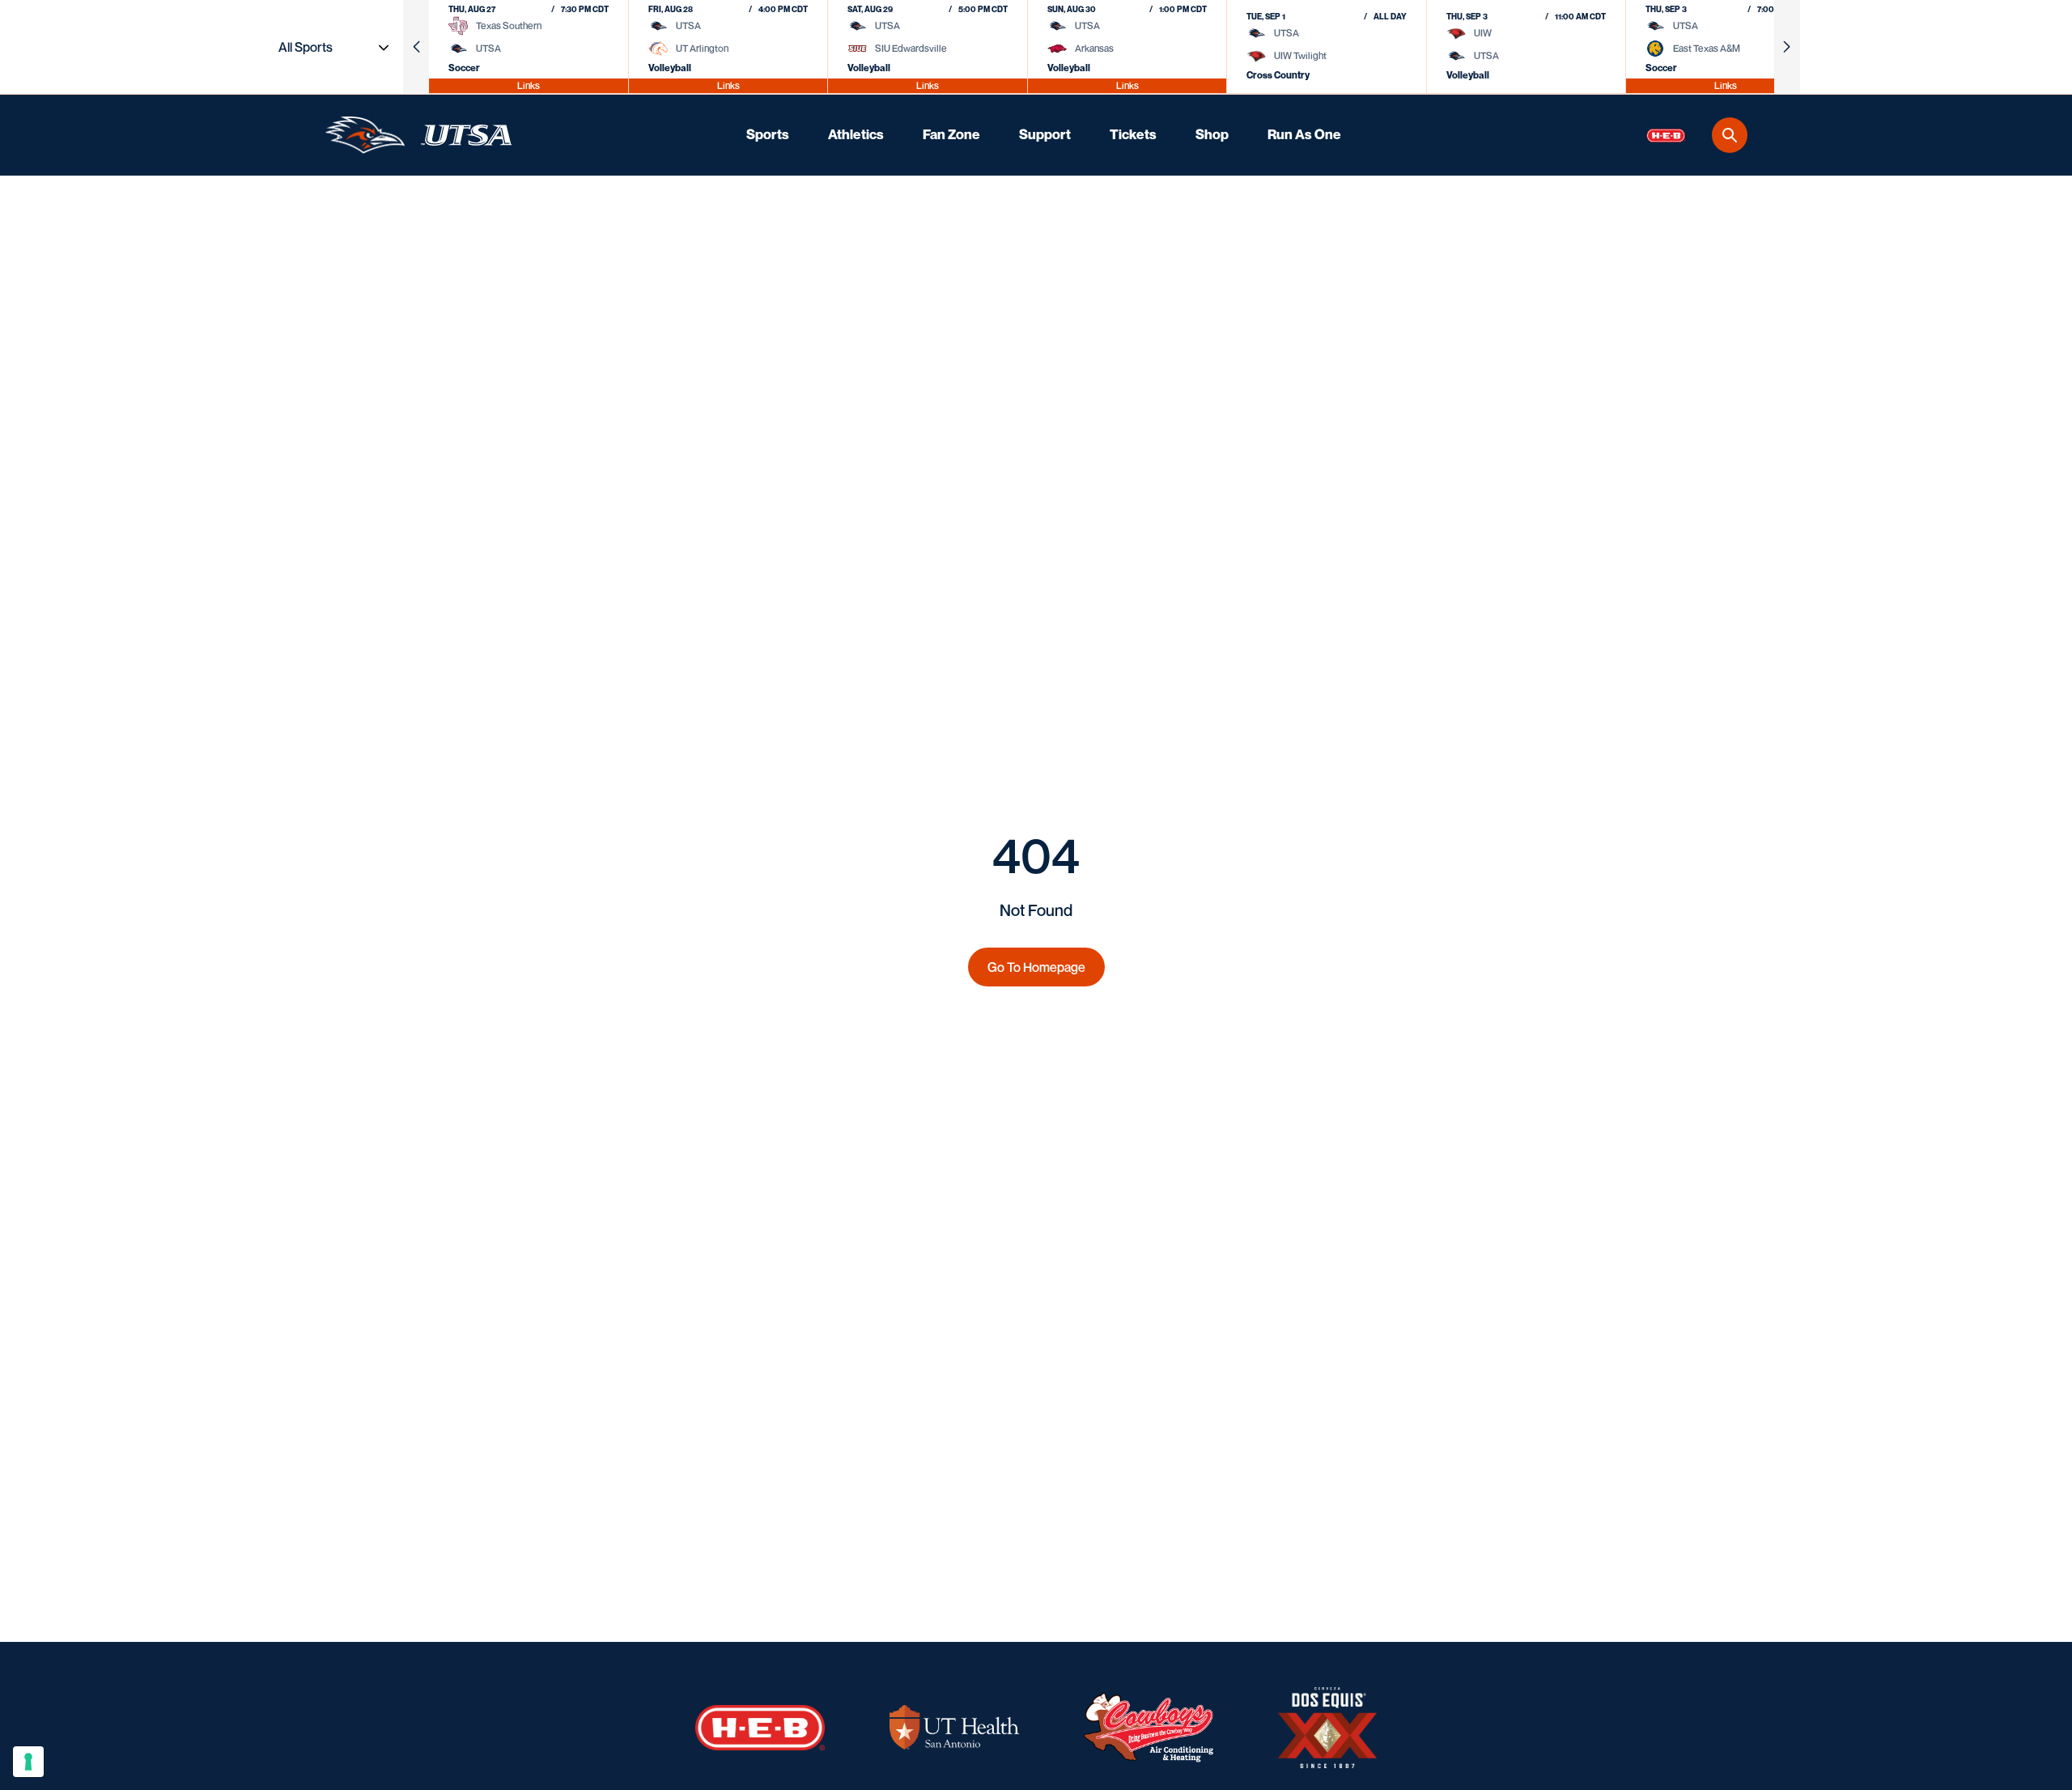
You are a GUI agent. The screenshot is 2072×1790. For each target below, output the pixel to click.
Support (1045, 134)
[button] (416, 47)
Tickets (1133, 134)
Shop (1212, 134)
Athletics (856, 134)
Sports (768, 134)
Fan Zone (951, 134)
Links (529, 85)
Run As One (1304, 134)
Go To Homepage (1036, 967)
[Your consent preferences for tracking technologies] (28, 1762)
